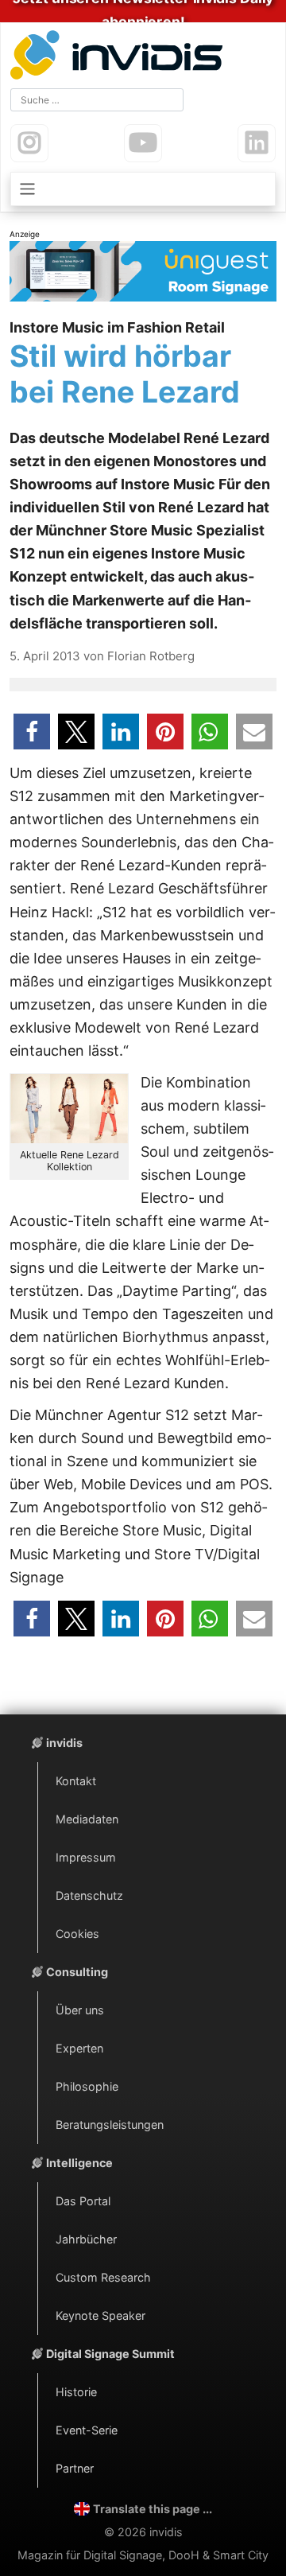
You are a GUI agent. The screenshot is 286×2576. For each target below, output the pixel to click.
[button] (32, 732)
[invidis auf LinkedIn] (257, 143)
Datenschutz (89, 1895)
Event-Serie (87, 2430)
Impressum (86, 1857)
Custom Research (103, 2277)
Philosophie (87, 2086)
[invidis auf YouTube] (143, 143)
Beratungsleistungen (110, 2125)
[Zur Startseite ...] (120, 57)
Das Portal (83, 2201)
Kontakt (76, 1781)
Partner (75, 2468)
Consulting (77, 1972)
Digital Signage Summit (110, 2354)
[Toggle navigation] (143, 189)
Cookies (77, 1934)
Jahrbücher (86, 2239)
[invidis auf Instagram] (29, 143)
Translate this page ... (153, 2509)
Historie (76, 2392)
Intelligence (79, 2163)
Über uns (80, 2010)
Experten (79, 2048)
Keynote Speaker (100, 2315)
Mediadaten (87, 1819)
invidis (64, 1743)
